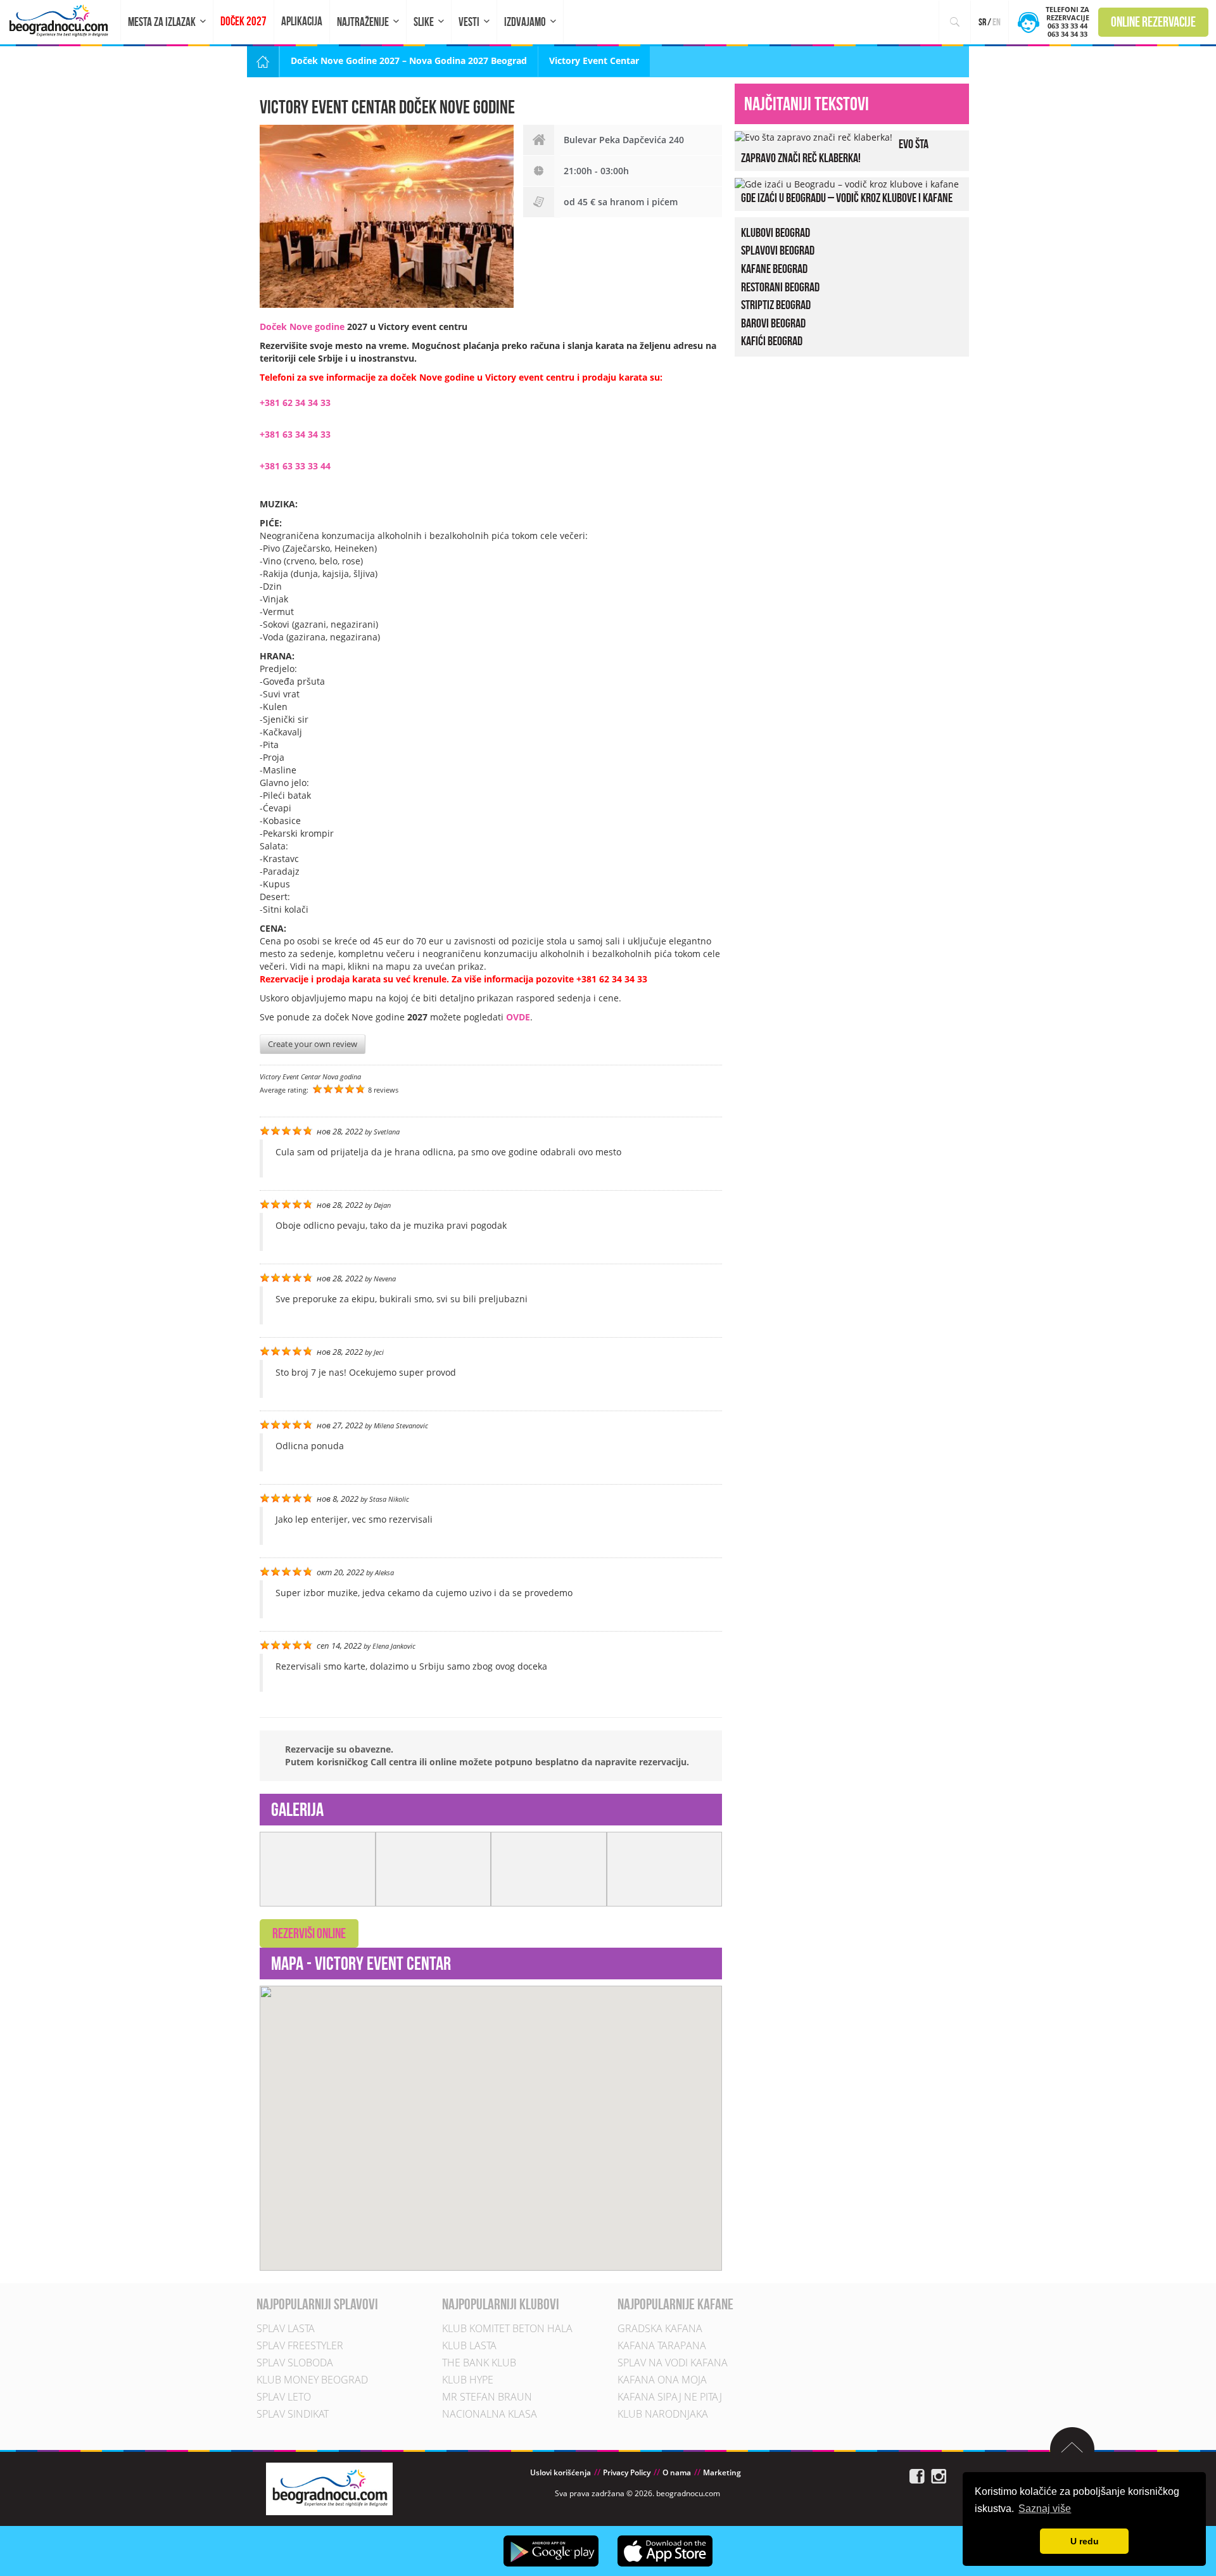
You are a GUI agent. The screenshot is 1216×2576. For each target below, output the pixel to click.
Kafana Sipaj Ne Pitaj (670, 2397)
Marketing (722, 2473)
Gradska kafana (660, 2329)
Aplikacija (302, 21)
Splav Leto (284, 2397)
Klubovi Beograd (776, 232)
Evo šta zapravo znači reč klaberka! (835, 151)
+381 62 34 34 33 (295, 403)
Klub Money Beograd (312, 2380)
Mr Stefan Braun (487, 2397)
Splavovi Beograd (778, 250)
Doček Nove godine (302, 327)
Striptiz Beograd (776, 305)
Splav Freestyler (300, 2346)
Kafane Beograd (774, 269)
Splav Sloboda (295, 2363)
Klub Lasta (469, 2346)
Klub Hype (468, 2380)
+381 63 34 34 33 (295, 434)
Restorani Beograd (780, 287)
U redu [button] (1085, 2541)
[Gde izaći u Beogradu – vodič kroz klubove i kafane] (847, 183)
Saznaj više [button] (1045, 2509)
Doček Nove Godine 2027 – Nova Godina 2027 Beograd (409, 60)
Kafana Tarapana (662, 2346)
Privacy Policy (627, 2473)
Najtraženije (363, 22)
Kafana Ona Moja (662, 2380)
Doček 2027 (244, 21)
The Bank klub (479, 2363)
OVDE (518, 1017)
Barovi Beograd (773, 323)
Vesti (469, 22)
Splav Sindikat (293, 2414)
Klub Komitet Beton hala (507, 2329)
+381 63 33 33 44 (295, 466)
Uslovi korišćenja (560, 2473)
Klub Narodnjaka (663, 2414)
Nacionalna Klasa (490, 2414)
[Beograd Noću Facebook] (917, 2476)
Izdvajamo (525, 22)
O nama (677, 2473)
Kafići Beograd (772, 341)
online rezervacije (1153, 22)
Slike (424, 22)
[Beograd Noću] (329, 2488)
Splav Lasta (286, 2329)
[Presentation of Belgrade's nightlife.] (60, 21)
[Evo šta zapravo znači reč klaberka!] (814, 136)
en (997, 22)
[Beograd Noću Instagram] (939, 2476)
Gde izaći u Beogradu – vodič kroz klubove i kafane (847, 198)
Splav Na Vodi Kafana (673, 2363)
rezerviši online (309, 1933)
